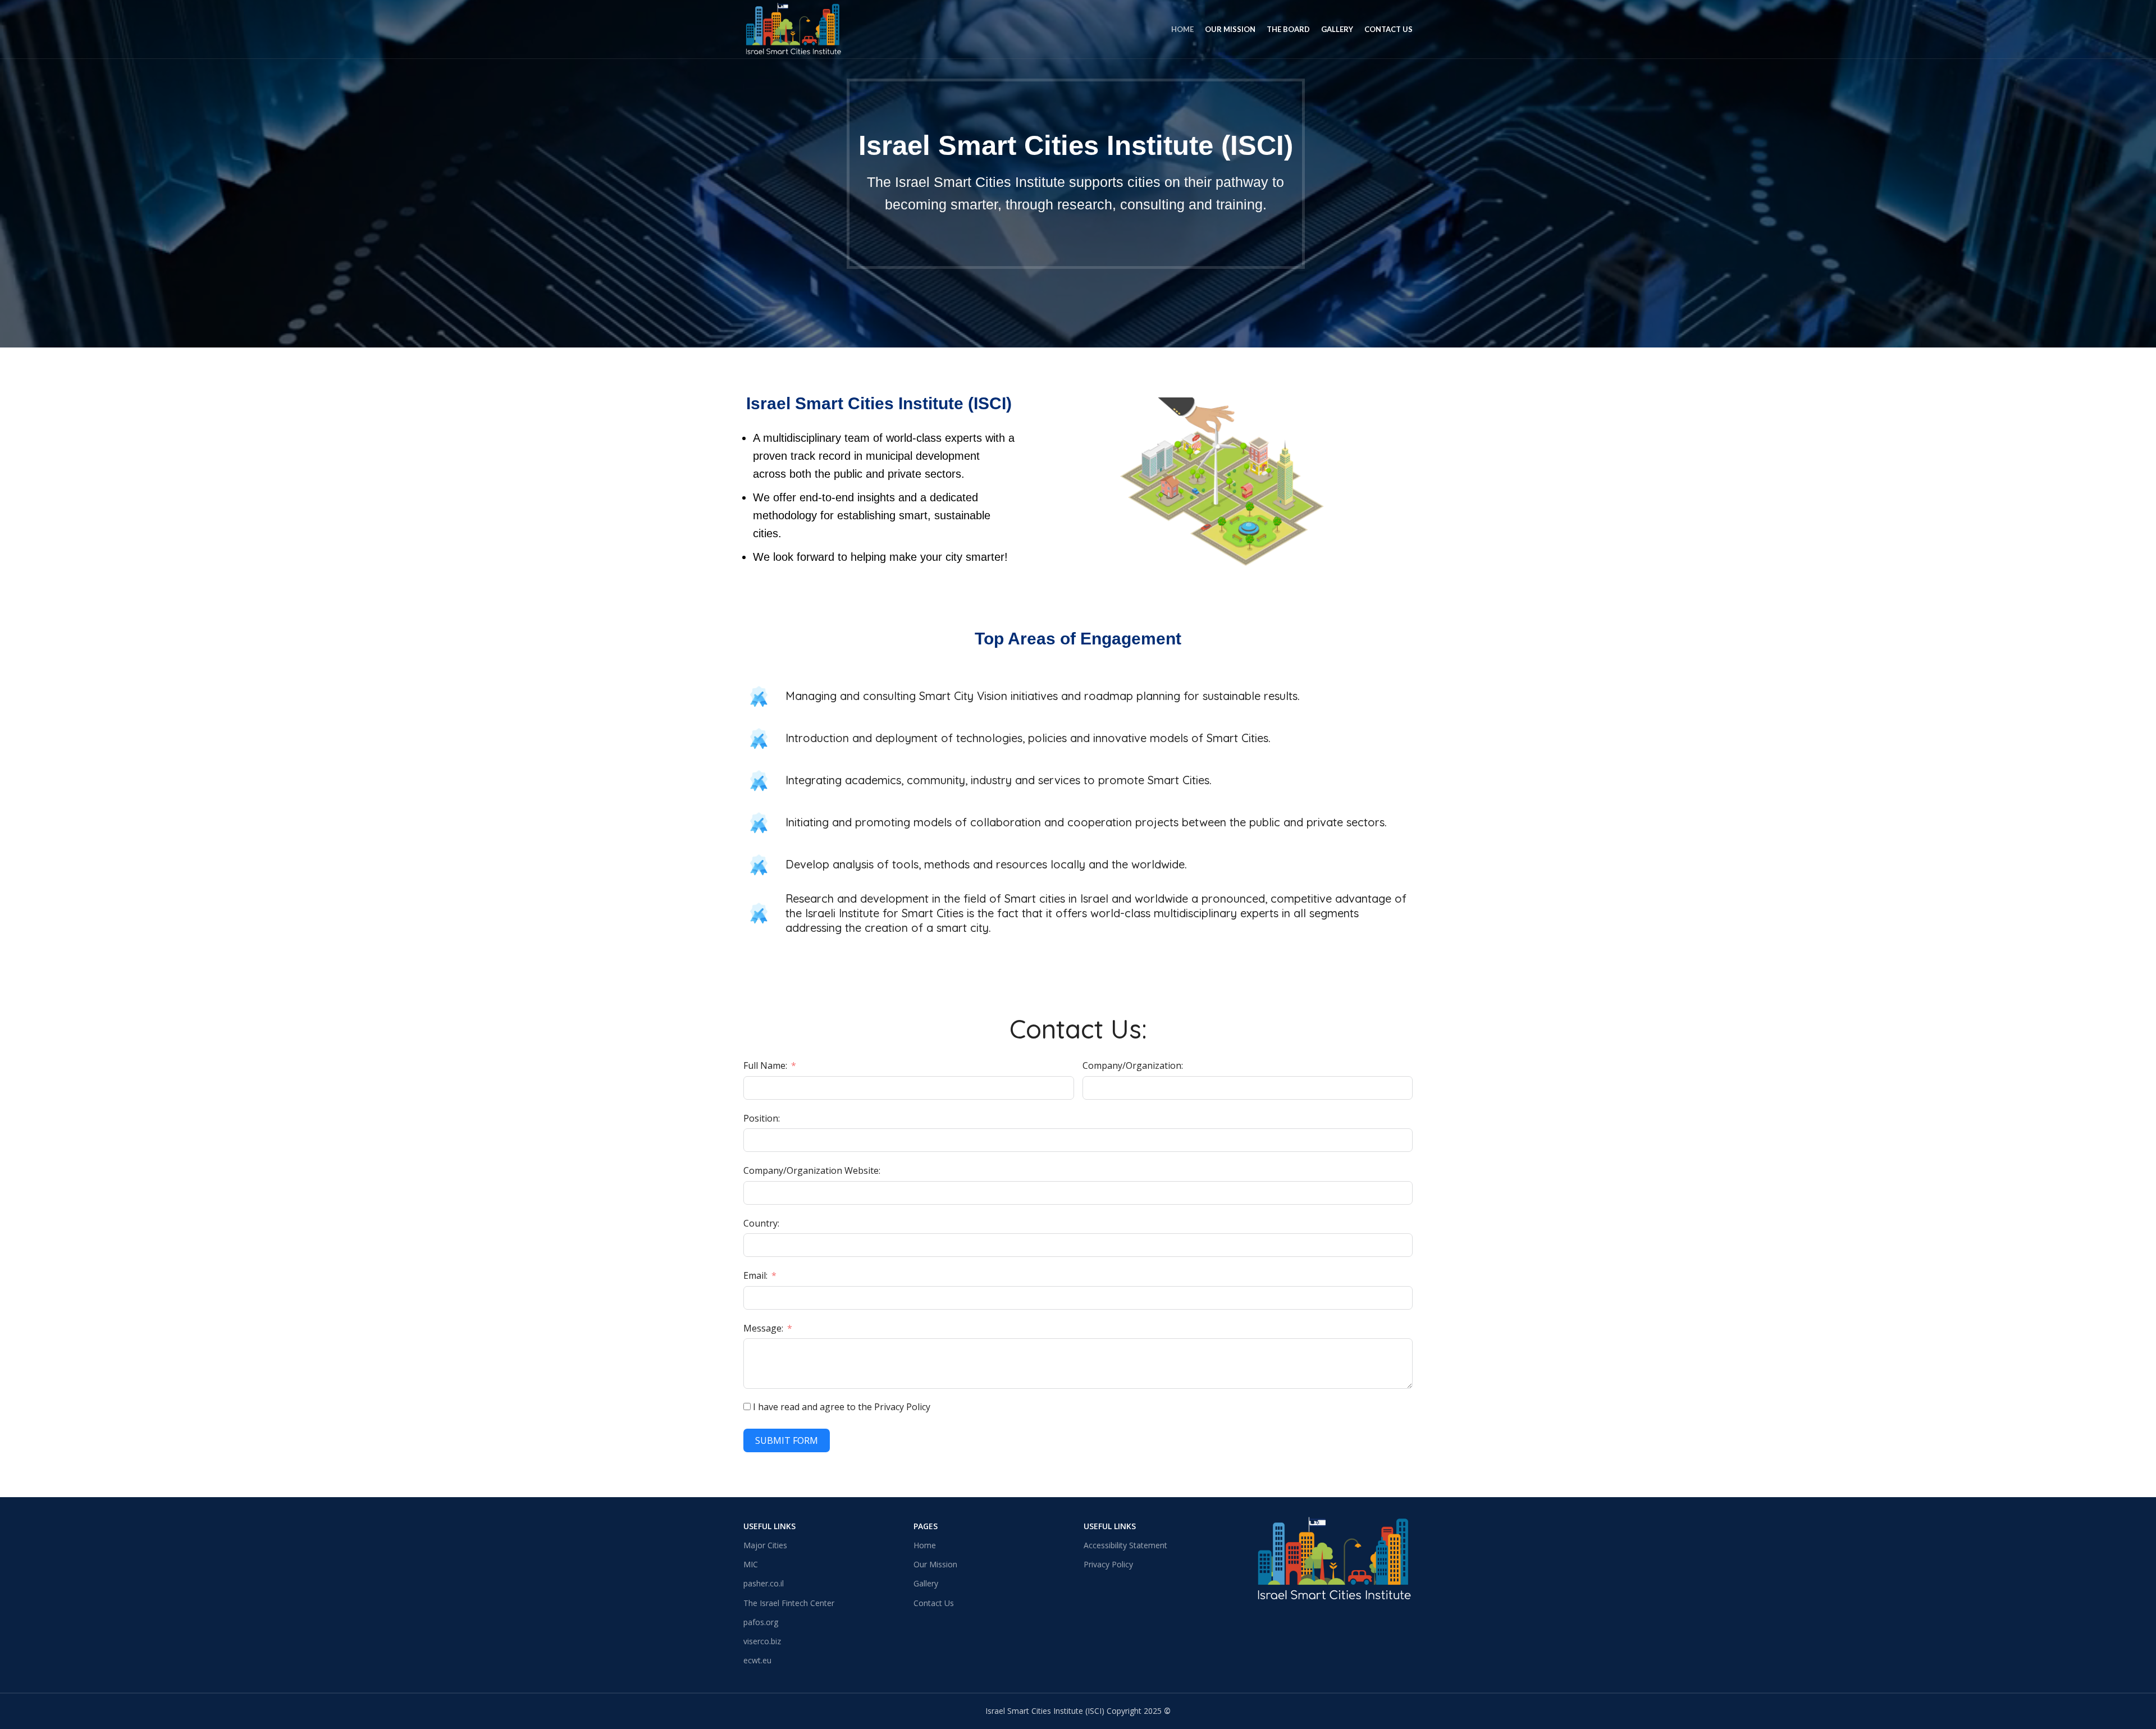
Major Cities (765, 1545)
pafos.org (761, 1622)
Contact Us (934, 1603)
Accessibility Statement (1125, 1545)
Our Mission (935, 1564)
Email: (755, 1275)
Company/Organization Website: (812, 1170)
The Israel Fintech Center (789, 1603)
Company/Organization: (1133, 1065)
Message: (763, 1328)
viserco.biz (762, 1641)
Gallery (926, 1583)
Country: (761, 1223)
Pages (926, 1526)
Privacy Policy (1108, 1564)
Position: (762, 1118)
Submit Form (787, 1440)
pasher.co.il (764, 1583)
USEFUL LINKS (1110, 1526)
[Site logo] (793, 28)
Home (925, 1545)
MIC (751, 1564)
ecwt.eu (757, 1660)
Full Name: (765, 1065)
